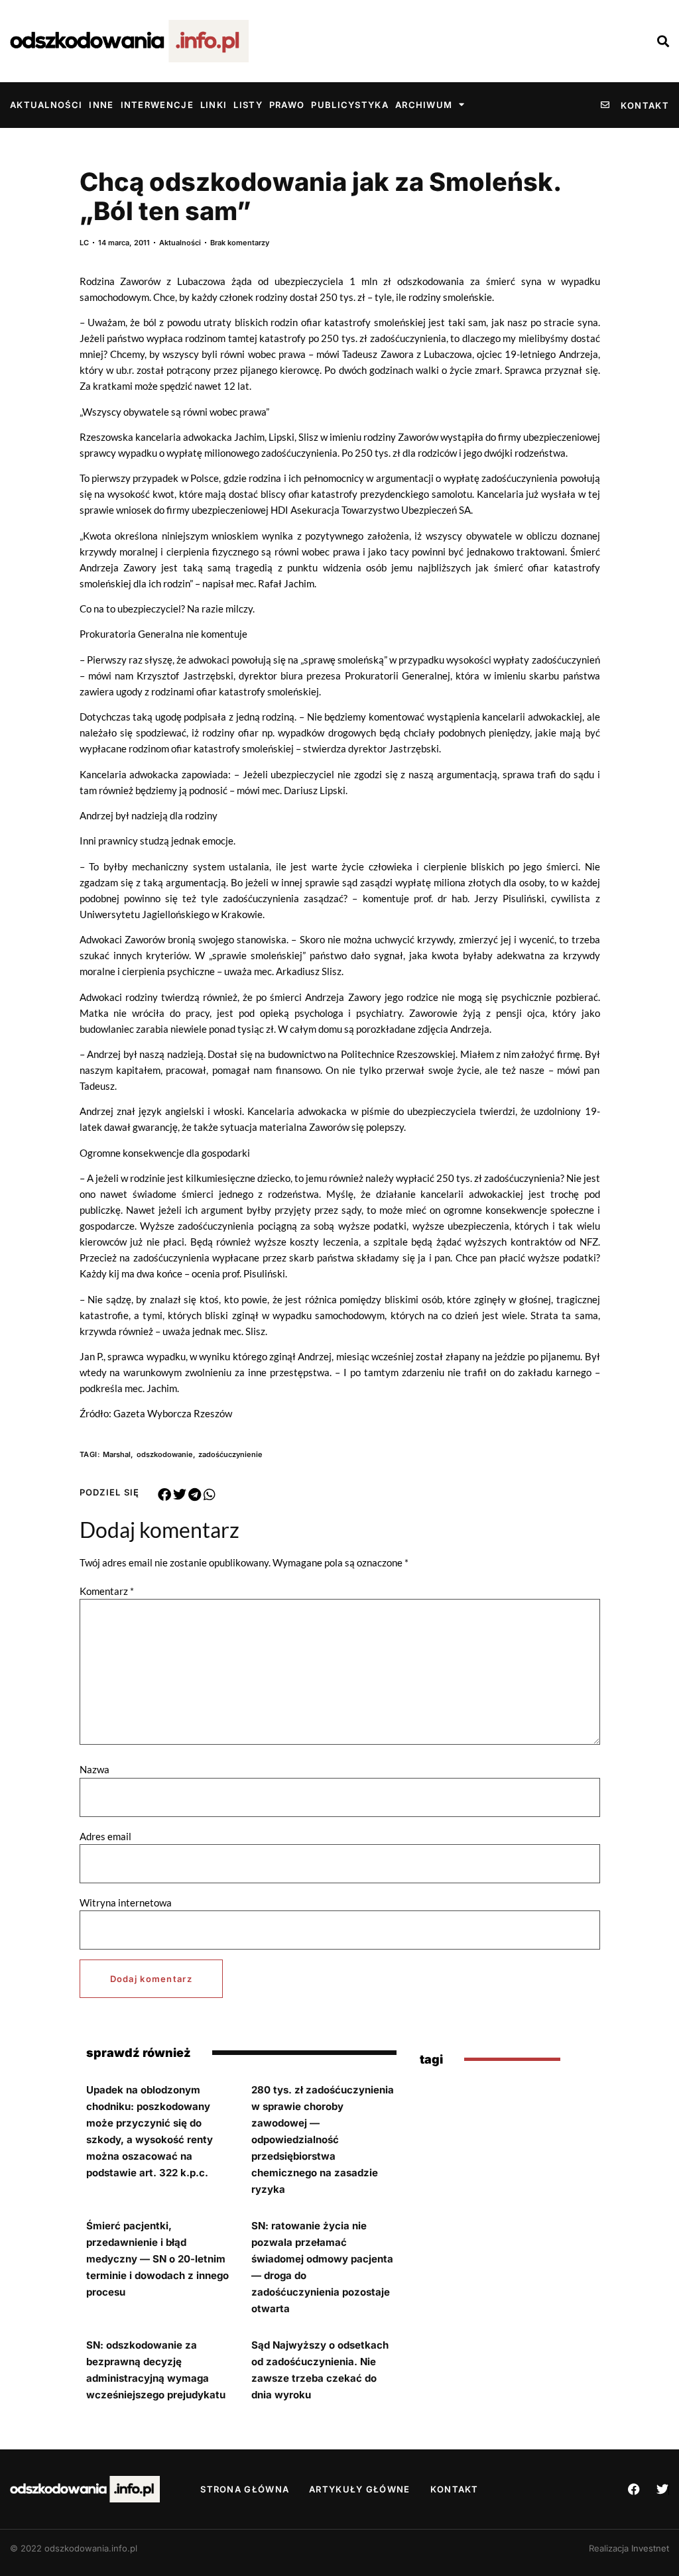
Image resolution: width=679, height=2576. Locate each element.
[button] (165, 1495)
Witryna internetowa (126, 1903)
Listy (248, 105)
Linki (214, 105)
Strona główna (245, 2489)
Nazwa (94, 1770)
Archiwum (424, 105)
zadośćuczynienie (230, 1454)
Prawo (287, 105)
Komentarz (107, 1591)
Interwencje (157, 105)
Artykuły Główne (360, 2489)
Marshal (117, 1454)
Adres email (105, 1837)
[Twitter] (662, 2489)
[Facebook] (634, 2489)
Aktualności (46, 105)
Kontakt (455, 2489)
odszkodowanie (165, 1454)
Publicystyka (350, 105)
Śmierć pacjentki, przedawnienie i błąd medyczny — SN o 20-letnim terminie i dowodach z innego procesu (157, 2259)
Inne (101, 105)
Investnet (650, 2548)
